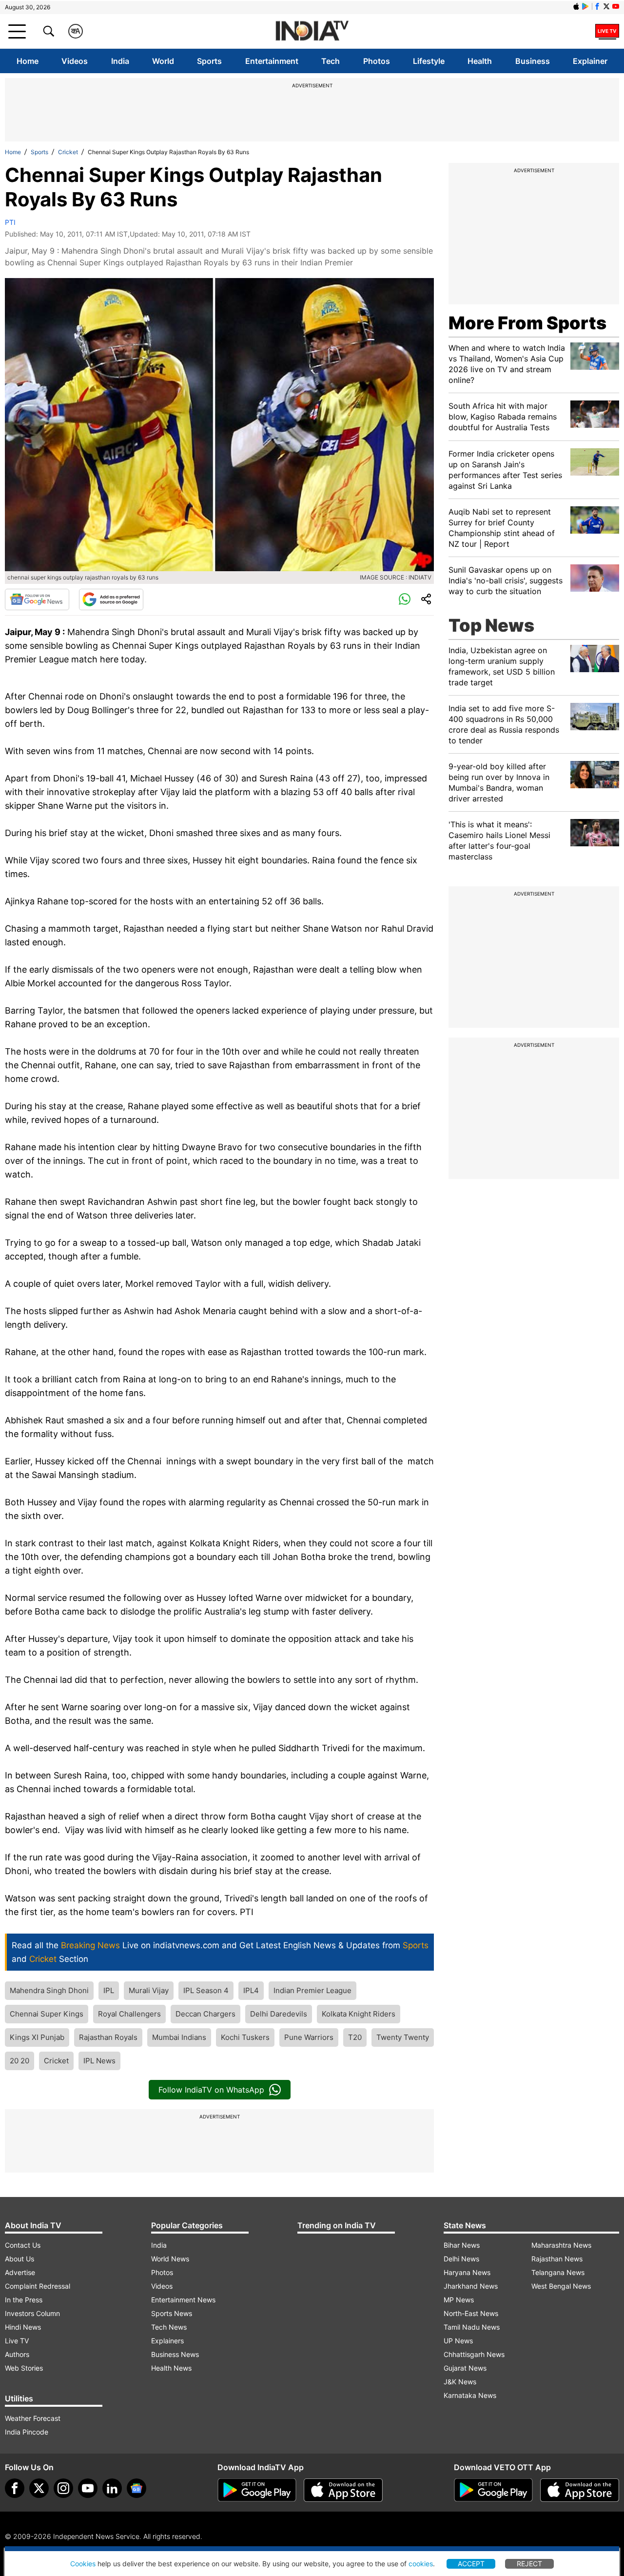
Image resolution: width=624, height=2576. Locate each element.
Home (28, 61)
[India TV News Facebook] (597, 6)
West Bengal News (561, 2286)
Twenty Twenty (403, 2037)
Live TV (17, 2341)
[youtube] (88, 2488)
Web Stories (24, 2368)
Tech (331, 61)
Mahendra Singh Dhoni (49, 1990)
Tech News (169, 2327)
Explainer (590, 61)
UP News (458, 2341)
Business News (175, 2354)
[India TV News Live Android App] (257, 2490)
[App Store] (343, 2490)
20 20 (19, 2061)
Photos (377, 61)
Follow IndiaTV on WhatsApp (211, 2090)
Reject (529, 2564)
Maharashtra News (561, 2245)
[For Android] (493, 2490)
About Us (19, 2259)
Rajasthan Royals (108, 2037)
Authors (17, 2354)
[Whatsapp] (405, 599)
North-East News (471, 2313)
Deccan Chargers (205, 2014)
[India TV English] (312, 31)
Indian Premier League (312, 1990)
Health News (171, 2368)
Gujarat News (465, 2368)
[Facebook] (15, 2488)
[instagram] (63, 2488)
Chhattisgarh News (474, 2354)
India (120, 61)
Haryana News (467, 2272)
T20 (355, 2037)
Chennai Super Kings (47, 2014)
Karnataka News (470, 2395)
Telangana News (558, 2272)
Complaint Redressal (38, 2286)
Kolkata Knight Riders (359, 2014)
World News (170, 2259)
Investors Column (32, 2313)
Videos (75, 61)
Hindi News (23, 2327)
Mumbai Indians (179, 2037)
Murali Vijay (149, 1990)
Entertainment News (183, 2300)
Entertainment (272, 61)
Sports (209, 61)
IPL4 (251, 1990)
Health (480, 61)
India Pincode (27, 2432)
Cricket (68, 152)
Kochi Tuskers (245, 2037)
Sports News (172, 2313)
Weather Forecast (33, 2418)
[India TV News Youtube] (616, 6)
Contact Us (23, 2245)
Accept (471, 2564)
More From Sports (527, 323)
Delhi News (461, 2259)
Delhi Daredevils (279, 2014)
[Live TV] (607, 31)
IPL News (99, 2061)
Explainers (167, 2341)
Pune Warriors (309, 2037)
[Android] (585, 6)
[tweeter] (39, 2488)
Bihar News (462, 2245)
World (163, 61)
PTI (10, 222)
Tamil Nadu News (472, 2327)
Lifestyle (429, 61)
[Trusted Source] (111, 599)
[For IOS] (580, 2490)
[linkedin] (112, 2488)
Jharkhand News (471, 2286)
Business (533, 61)
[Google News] (37, 599)
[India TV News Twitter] (606, 6)
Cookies (83, 2564)
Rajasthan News (557, 2259)
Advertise (20, 2272)
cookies (421, 2564)
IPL (109, 1990)
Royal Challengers (129, 2014)
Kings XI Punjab (37, 2037)
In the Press (24, 2300)
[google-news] (136, 2488)
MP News (459, 2300)
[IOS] (576, 6)
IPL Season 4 (206, 1990)
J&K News (460, 2382)
